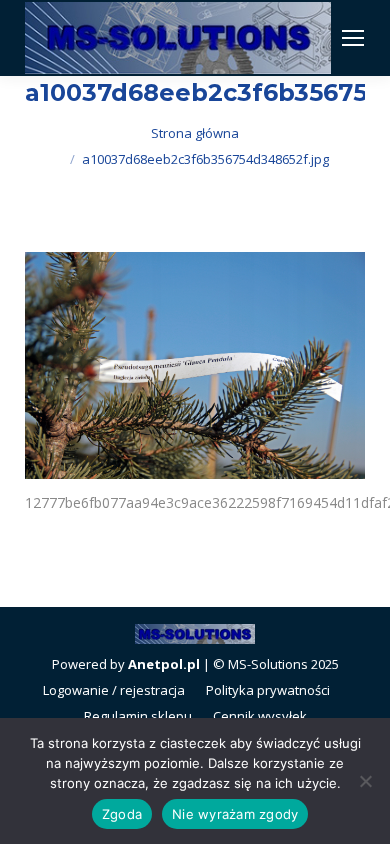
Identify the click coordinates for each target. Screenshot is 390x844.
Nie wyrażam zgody (235, 814)
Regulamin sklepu (138, 716)
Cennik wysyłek (260, 716)
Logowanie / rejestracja (114, 690)
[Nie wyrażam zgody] (365, 781)
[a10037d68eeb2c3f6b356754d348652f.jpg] (195, 365)
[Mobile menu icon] (353, 38)
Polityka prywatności (268, 690)
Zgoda (122, 814)
